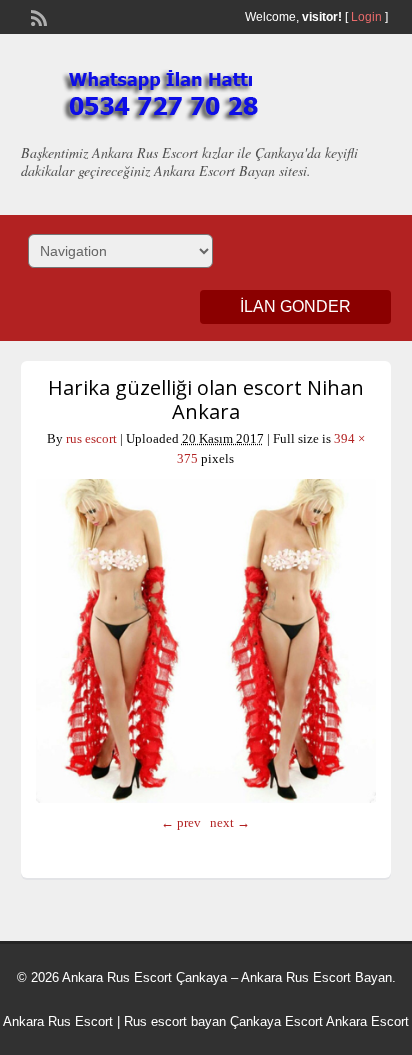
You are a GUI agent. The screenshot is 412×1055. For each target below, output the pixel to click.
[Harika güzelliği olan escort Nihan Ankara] (206, 641)
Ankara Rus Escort (58, 1021)
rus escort (91, 438)
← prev (181, 822)
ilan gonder (295, 306)
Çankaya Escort (276, 1021)
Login (366, 17)
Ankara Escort (367, 1021)
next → (230, 822)
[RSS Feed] (37, 16)
